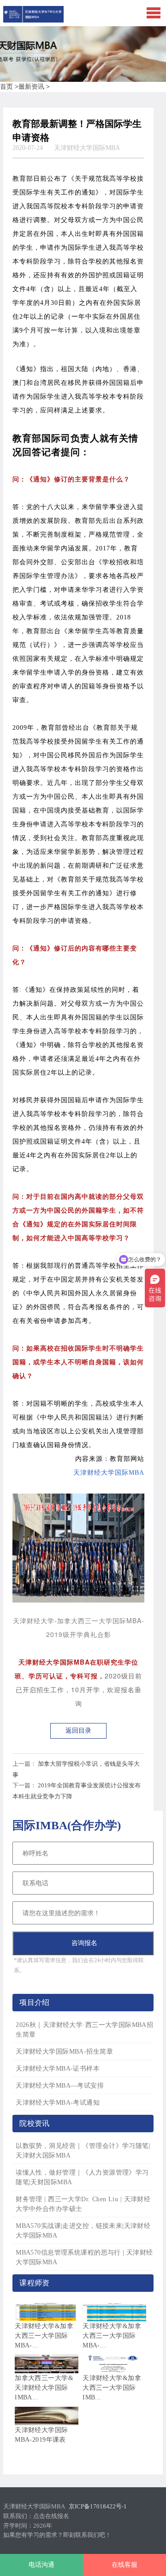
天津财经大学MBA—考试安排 (60, 2086)
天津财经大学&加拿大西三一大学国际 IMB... (112, 2388)
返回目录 (78, 1731)
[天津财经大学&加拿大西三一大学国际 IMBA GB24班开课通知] (114, 2364)
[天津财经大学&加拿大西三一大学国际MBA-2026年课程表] (47, 2312)
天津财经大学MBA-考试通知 (58, 2103)
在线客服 (125, 2565)
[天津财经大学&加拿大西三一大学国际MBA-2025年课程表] (114, 2312)
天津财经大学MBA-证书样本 (58, 2069)
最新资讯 (31, 87)
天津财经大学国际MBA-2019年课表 (41, 2435)
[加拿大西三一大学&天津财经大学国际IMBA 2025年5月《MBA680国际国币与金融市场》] (47, 2364)
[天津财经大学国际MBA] (33, 20)
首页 (6, 87)
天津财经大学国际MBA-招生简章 (64, 2052)
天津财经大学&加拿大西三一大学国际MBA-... (44, 2336)
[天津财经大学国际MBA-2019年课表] (47, 2416)
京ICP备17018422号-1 (98, 2506)
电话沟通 (41, 2565)
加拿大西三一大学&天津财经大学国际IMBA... (44, 2388)
